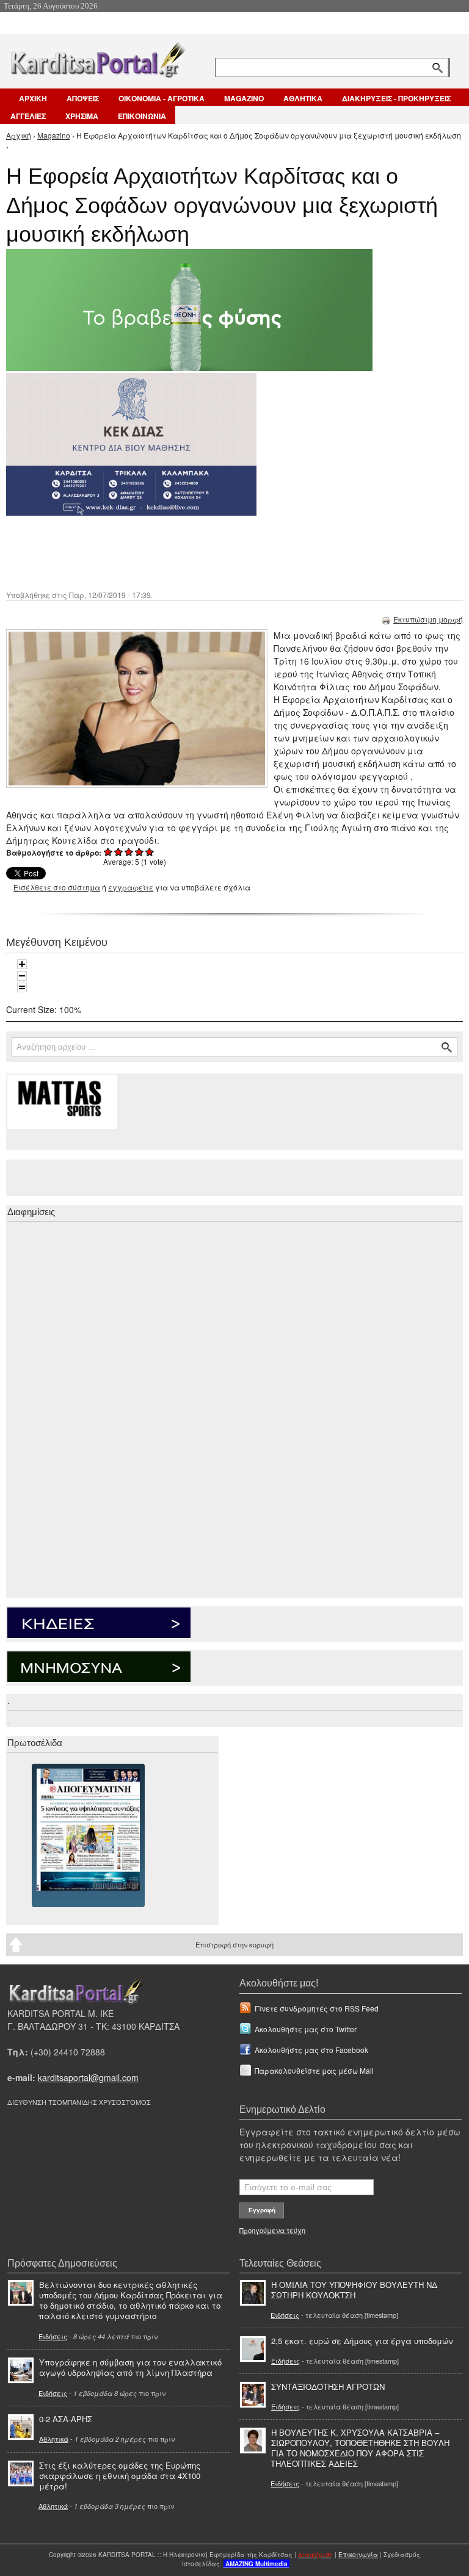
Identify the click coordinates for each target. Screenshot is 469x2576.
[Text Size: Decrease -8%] (22, 976)
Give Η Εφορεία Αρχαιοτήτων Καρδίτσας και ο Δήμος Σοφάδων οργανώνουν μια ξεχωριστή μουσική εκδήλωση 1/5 (108, 852)
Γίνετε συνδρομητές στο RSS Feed (317, 2008)
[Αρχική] (97, 58)
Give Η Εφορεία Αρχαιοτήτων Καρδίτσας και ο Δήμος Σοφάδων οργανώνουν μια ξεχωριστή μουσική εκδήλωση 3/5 (129, 852)
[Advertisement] (223, 552)
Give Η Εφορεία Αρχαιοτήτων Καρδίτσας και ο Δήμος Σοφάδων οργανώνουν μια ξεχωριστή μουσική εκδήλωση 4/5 (140, 852)
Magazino (54, 135)
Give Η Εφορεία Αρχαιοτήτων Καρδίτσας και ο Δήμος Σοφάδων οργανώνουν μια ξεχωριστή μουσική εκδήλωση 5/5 (150, 852)
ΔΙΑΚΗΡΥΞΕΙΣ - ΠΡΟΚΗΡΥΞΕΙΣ (396, 98)
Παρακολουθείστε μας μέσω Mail (314, 2070)
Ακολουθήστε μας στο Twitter (306, 2029)
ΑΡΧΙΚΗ (33, 98)
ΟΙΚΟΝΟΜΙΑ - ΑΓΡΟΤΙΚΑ (162, 98)
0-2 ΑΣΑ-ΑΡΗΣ (66, 2419)
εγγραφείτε (131, 887)
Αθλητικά (54, 2439)
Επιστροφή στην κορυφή (234, 1944)
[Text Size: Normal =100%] (22, 987)
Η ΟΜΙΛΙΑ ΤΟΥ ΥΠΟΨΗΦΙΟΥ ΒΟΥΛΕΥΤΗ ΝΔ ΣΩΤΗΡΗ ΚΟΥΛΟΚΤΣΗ (354, 2290)
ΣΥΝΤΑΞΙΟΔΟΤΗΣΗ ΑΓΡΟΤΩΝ (328, 2387)
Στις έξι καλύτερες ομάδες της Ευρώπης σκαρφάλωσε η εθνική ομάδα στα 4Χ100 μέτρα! (120, 2476)
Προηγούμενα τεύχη (272, 2230)
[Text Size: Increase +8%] (22, 964)
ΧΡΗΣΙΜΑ (82, 116)
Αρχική (19, 135)
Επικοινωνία (358, 2555)
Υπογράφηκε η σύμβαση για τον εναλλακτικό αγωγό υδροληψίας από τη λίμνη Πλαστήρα (130, 2367)
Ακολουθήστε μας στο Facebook (311, 2050)
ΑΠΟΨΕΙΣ (83, 98)
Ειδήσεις (53, 2336)
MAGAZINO (244, 98)
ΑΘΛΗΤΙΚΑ (303, 98)
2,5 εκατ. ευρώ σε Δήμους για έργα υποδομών (362, 2341)
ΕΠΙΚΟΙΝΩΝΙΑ (142, 116)
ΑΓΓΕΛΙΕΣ (28, 116)
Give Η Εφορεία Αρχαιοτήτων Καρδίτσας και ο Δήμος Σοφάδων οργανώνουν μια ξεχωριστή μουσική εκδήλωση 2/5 (119, 852)
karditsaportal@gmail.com (88, 2077)
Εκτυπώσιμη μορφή (428, 619)
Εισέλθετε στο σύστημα (57, 887)
